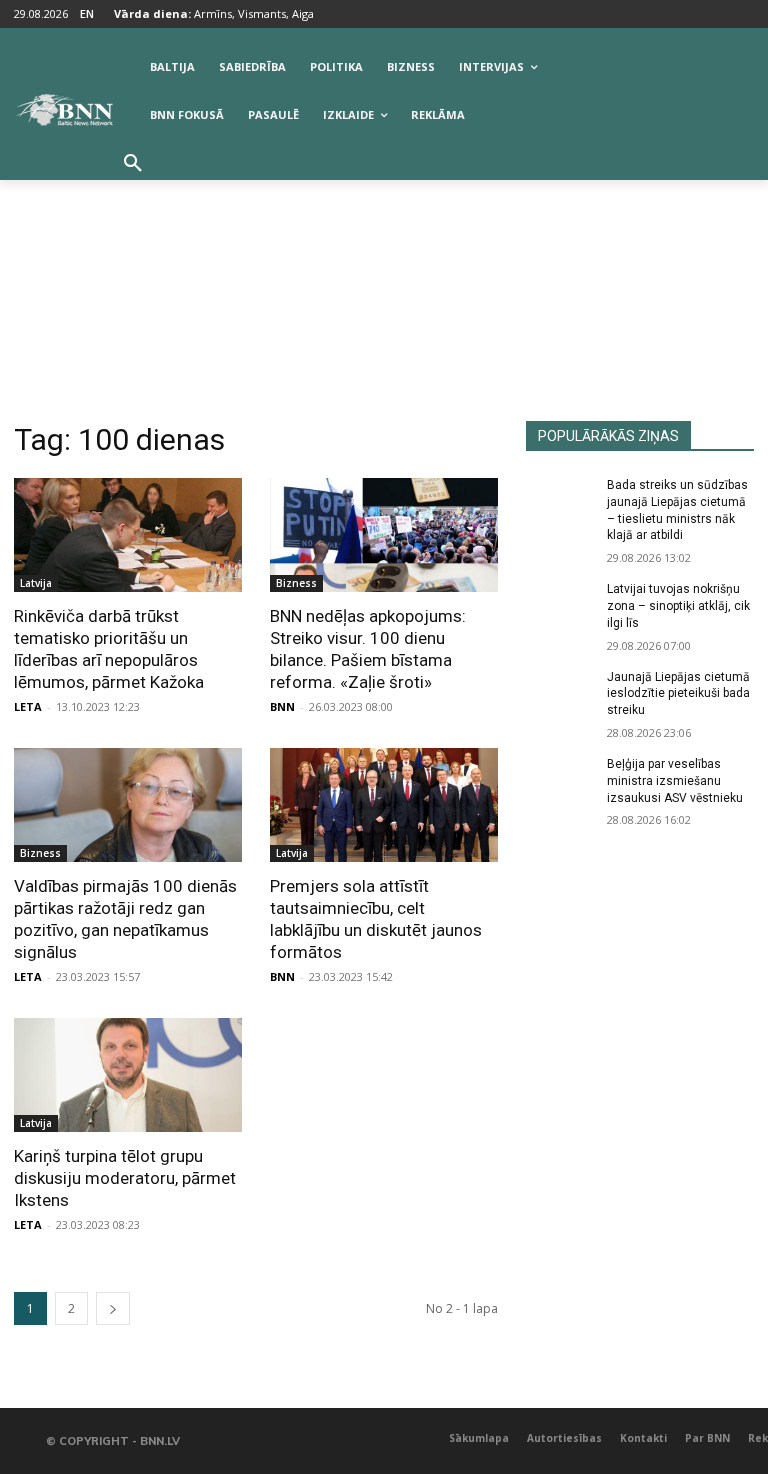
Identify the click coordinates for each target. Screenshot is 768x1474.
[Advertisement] (384, 271)
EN (87, 13)
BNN (282, 706)
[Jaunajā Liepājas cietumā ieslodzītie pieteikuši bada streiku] (560, 693)
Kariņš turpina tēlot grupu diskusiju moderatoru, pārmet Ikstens (125, 1178)
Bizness (296, 583)
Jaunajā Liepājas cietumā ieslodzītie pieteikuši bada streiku (678, 694)
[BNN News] (64, 110)
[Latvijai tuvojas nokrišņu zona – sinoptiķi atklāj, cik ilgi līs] (560, 605)
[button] (133, 164)
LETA (28, 706)
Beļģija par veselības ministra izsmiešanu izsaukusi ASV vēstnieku (675, 781)
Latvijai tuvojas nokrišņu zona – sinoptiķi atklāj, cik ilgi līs (678, 606)
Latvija (36, 583)
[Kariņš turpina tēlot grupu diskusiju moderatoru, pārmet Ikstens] (128, 1075)
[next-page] (113, 1308)
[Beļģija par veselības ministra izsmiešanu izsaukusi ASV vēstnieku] (560, 780)
